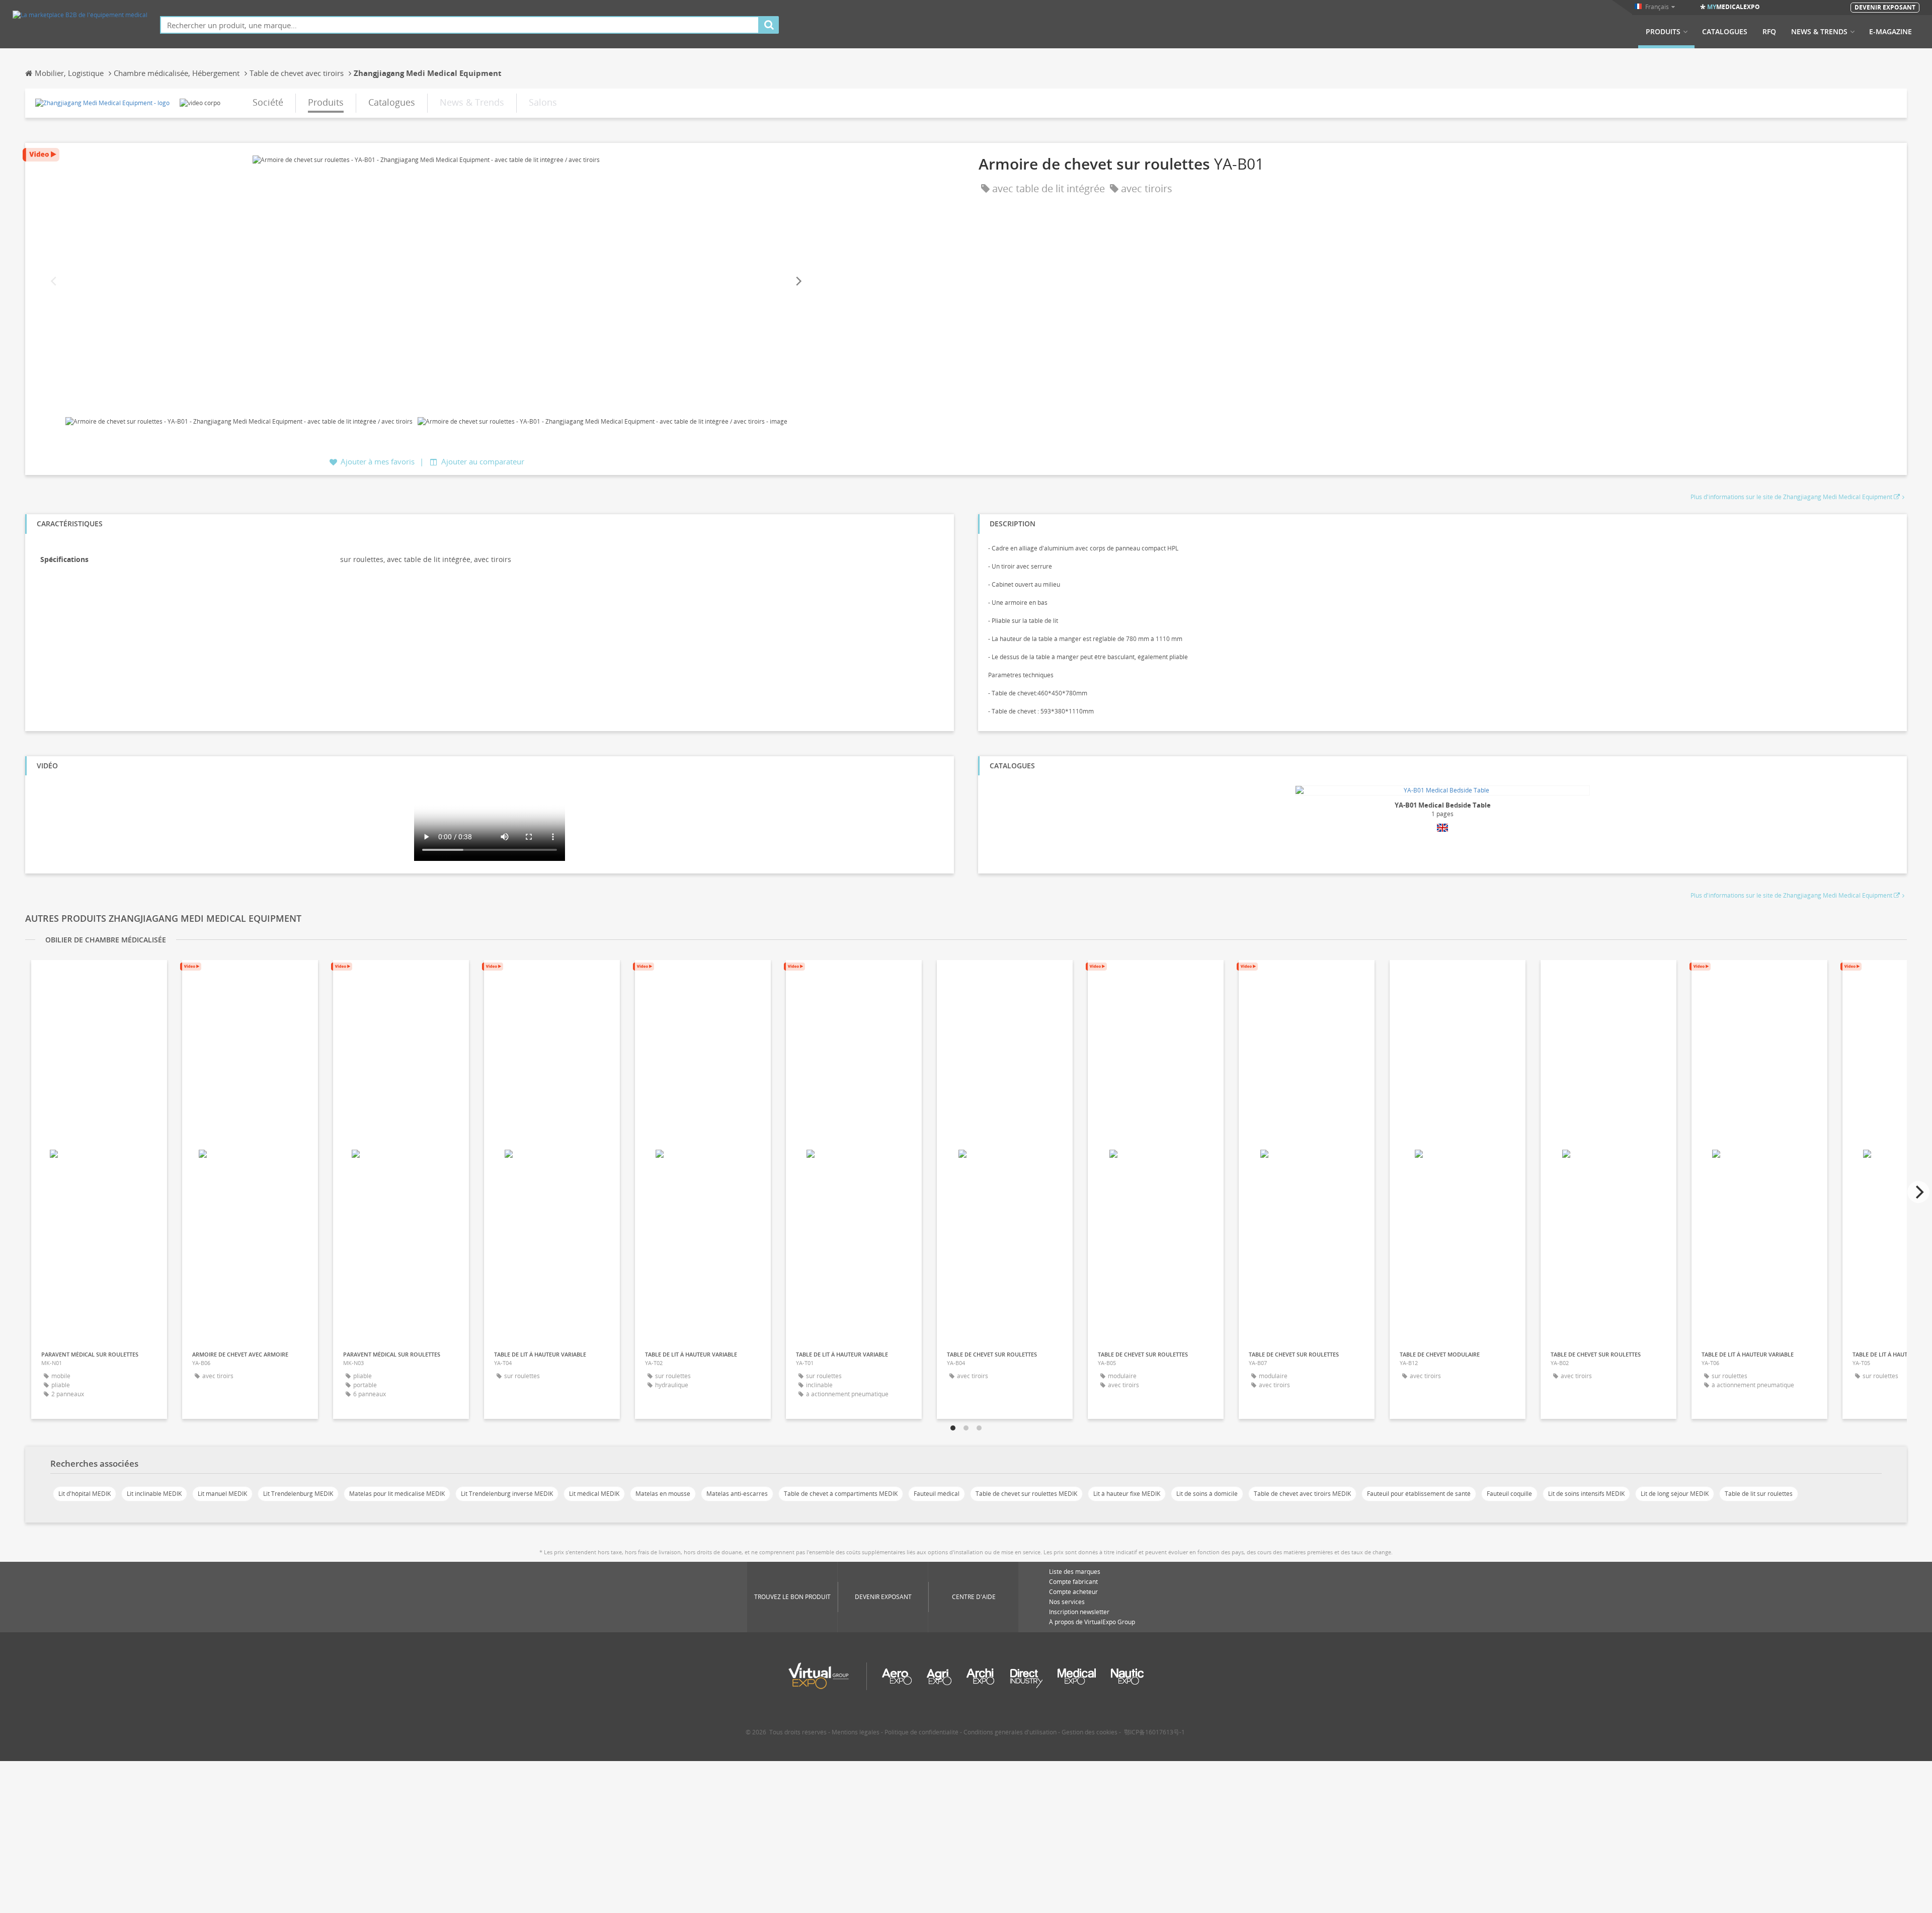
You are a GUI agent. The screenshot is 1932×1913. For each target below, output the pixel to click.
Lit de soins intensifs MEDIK (1586, 1494)
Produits (1663, 32)
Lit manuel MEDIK (222, 1494)
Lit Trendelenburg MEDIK (298, 1494)
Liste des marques (1075, 1572)
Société (268, 102)
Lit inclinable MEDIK (154, 1494)
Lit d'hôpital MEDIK (85, 1494)
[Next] (798, 282)
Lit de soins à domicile (1207, 1494)
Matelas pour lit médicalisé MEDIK (397, 1494)
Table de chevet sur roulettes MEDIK (1026, 1494)
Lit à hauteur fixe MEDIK (1127, 1494)
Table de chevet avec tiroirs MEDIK (1302, 1494)
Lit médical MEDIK (594, 1494)
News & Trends (1819, 32)
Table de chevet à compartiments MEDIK (841, 1494)
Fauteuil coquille (1509, 1494)
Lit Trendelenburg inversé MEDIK (507, 1494)
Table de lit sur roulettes (1759, 1494)
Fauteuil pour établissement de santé (1419, 1494)
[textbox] (460, 25)
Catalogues (1725, 32)
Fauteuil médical (937, 1494)
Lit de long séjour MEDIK (1675, 1494)
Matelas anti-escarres (737, 1494)
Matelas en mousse (663, 1494)
